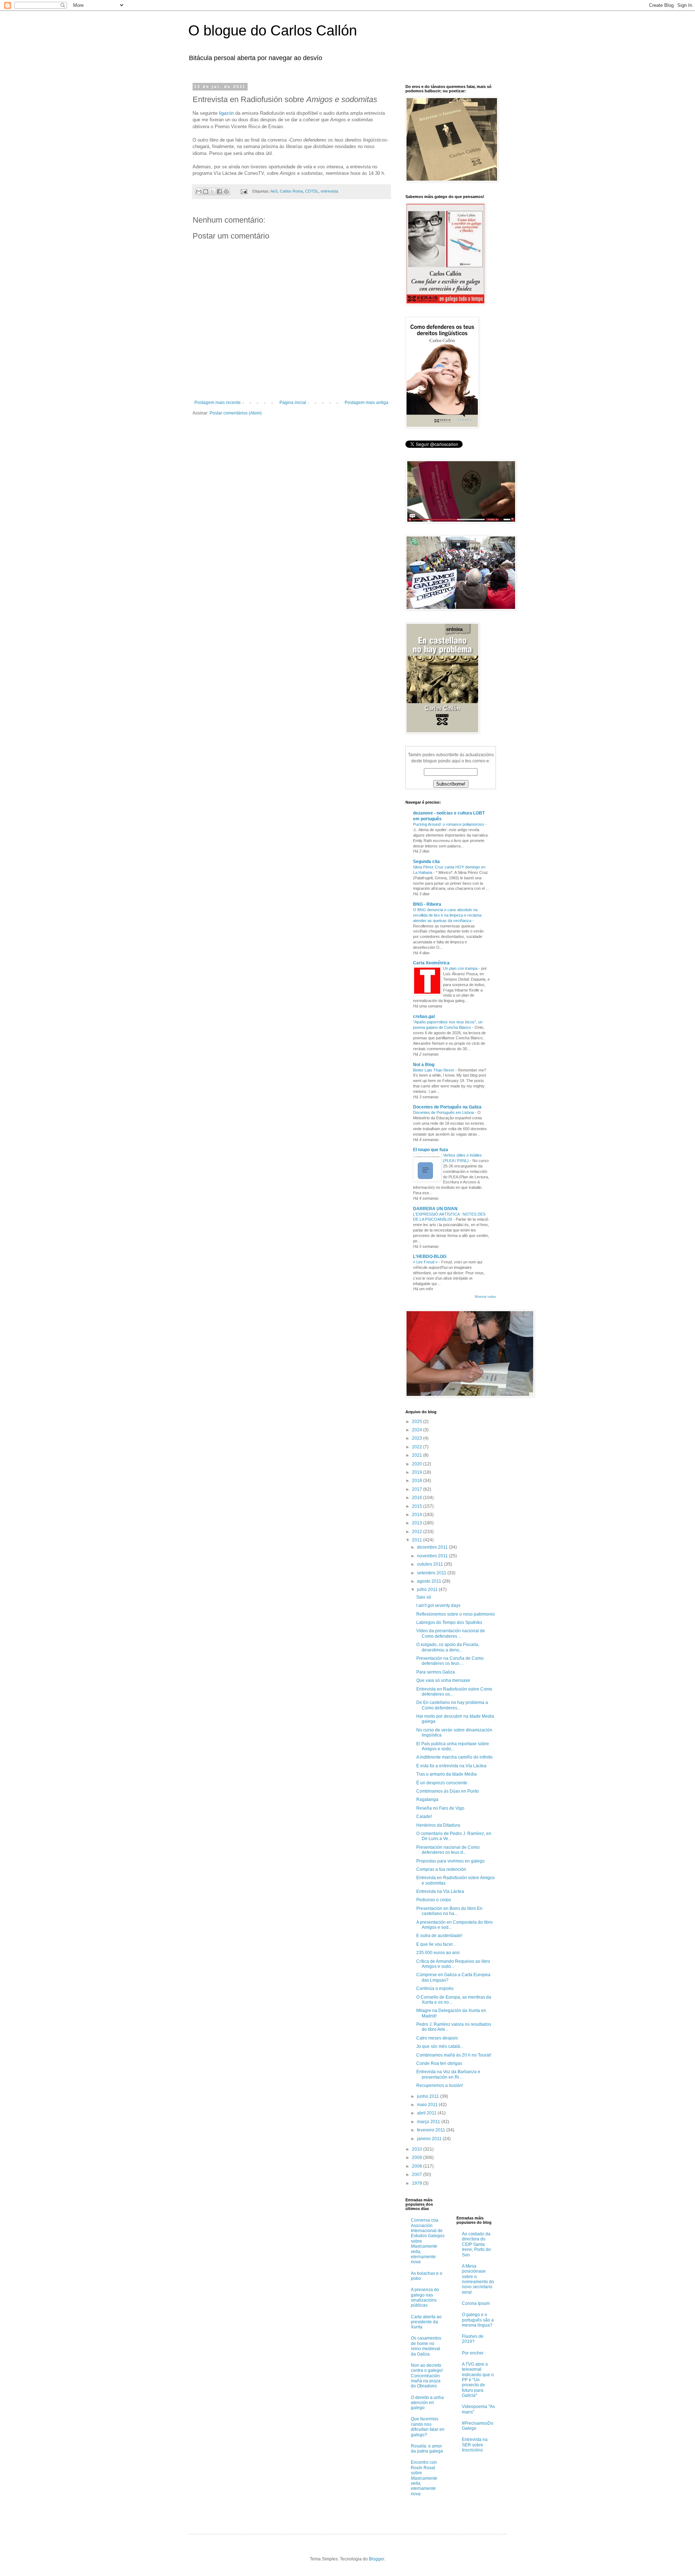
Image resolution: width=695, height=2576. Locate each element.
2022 (418, 1447)
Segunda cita (426, 862)
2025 (418, 1422)
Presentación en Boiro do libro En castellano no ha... (449, 1911)
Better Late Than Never (434, 1070)
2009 (418, 2158)
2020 (418, 1464)
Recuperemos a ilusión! (440, 2085)
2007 (418, 2175)
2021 (418, 1455)
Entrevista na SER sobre (475, 2445)
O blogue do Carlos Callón (273, 30)
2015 (418, 1506)
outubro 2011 (431, 1564)
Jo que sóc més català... (440, 2046)
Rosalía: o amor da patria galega (427, 2449)
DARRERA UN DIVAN (435, 1209)
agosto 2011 (430, 1581)
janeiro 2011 (430, 2139)
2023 (418, 1438)
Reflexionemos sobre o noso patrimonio (456, 1614)
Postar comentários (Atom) (236, 413)
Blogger (376, 2559)
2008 (418, 2166)
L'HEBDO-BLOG (430, 1257)
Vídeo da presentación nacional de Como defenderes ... (451, 1633)
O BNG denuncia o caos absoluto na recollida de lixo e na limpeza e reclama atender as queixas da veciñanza (447, 915)
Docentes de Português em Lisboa (444, 1112)
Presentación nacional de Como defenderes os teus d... (448, 1850)
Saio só (424, 1597)
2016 (418, 1498)
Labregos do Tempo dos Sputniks (449, 1622)
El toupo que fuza (431, 1150)
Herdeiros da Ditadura (438, 1825)
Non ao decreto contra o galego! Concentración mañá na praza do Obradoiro (427, 2376)
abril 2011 (427, 2113)
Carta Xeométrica (431, 963)
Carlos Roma (291, 191)
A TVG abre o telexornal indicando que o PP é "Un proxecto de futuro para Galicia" (478, 2380)
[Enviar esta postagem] (244, 191)
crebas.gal (424, 1016)
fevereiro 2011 (432, 2130)
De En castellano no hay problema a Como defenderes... (452, 1705)
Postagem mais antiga (367, 403)
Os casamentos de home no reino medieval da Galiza (426, 2346)
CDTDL (312, 191)
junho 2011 (429, 2096)
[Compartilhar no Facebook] (219, 191)
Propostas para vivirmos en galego (450, 1861)
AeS (274, 191)
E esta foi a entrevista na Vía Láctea (451, 1766)
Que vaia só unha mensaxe (443, 1680)
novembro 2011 (433, 1556)
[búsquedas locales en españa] (471, 2202)
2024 (418, 1430)
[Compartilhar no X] (212, 191)
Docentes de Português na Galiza (447, 1107)
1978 (418, 2183)
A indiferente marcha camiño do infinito (454, 1757)
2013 (418, 1523)
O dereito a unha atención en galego (427, 2403)
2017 (418, 1489)
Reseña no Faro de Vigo (440, 1808)
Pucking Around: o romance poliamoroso (449, 824)
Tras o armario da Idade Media (447, 1774)
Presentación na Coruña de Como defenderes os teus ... (450, 1661)
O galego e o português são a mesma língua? (478, 2320)
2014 (418, 1515)
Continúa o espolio (435, 1988)
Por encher (473, 2353)
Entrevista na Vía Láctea (440, 1891)
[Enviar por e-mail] (199, 191)
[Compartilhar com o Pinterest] (226, 191)
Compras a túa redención (441, 1869)
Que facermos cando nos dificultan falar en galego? (428, 2427)
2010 (418, 2149)
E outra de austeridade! (439, 1936)
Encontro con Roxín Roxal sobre (424, 2478)
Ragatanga (427, 1800)
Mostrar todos (485, 1297)
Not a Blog (424, 1065)
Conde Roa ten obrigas (439, 2063)
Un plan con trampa (461, 968)
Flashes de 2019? (473, 2339)
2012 (418, 1532)
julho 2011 (428, 1590)
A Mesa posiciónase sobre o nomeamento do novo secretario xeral (478, 2279)
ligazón (226, 113)
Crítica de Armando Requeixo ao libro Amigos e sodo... (453, 1964)
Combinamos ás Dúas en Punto (448, 1791)
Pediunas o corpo (434, 1900)
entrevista (329, 191)
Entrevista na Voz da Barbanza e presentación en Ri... (448, 2074)
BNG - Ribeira (427, 904)
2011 (418, 1540)
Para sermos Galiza (436, 1672)
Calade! (424, 1817)
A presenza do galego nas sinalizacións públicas (425, 2297)
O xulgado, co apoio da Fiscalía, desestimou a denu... (448, 1647)
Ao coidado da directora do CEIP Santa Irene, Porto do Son (476, 2244)
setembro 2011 (432, 1573)
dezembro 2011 (433, 1547)
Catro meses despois (437, 2038)
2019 (418, 1472)
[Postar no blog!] (206, 191)
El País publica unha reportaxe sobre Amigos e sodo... (453, 1746)
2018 (418, 1481)
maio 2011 (428, 2105)
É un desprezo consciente (442, 1783)
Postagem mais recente (218, 403)
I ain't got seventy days (438, 1605)
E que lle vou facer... (436, 1944)
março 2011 (429, 2122)
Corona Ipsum (476, 2303)
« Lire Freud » (426, 1262)
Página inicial (293, 403)
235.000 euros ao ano (438, 1953)
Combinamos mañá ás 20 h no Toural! (454, 2055)
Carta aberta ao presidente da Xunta (426, 2322)
